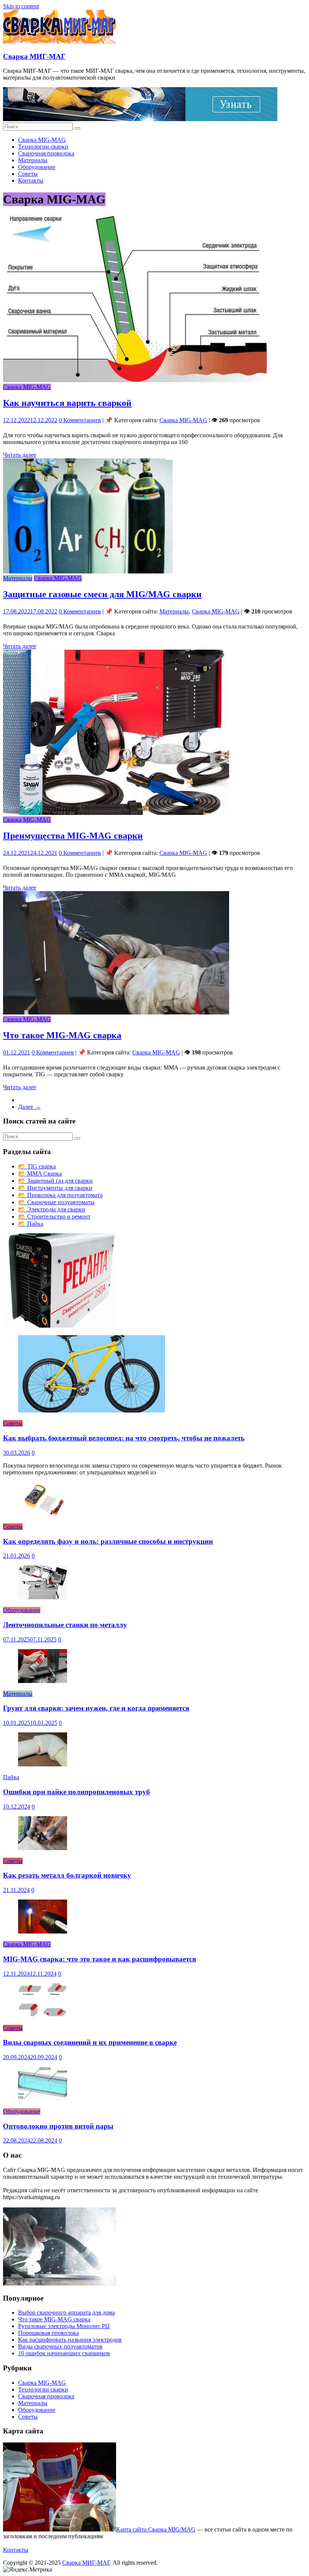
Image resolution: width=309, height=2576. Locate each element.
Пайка (11, 1777)
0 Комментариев (80, 420)
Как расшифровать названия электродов (70, 2340)
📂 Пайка (31, 1224)
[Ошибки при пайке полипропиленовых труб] (43, 1764)
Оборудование (37, 167)
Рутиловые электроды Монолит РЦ (64, 2326)
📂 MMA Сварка (40, 1173)
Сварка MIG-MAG (42, 140)
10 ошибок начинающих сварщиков (64, 2353)
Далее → (29, 1107)
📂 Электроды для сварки (52, 1209)
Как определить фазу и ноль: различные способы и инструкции (108, 1541)
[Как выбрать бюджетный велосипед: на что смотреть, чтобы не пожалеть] (92, 1410)
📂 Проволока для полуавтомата (60, 1195)
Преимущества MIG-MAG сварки (73, 836)
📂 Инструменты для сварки (55, 1188)
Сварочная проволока (46, 153)
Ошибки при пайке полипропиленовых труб (76, 1792)
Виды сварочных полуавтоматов (60, 2346)
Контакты (31, 181)
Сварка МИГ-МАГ (34, 56)
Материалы (33, 160)
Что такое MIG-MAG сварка (62, 1035)
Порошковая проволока (48, 2333)
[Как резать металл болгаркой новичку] (43, 1848)
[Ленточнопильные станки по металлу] (43, 1597)
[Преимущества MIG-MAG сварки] (116, 813)
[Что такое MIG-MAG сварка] (116, 1012)
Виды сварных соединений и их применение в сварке (90, 2042)
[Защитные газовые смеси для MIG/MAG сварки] (88, 571)
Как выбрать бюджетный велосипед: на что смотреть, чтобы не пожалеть (124, 1438)
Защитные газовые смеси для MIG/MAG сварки (102, 594)
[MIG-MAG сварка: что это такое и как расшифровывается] (43, 1931)
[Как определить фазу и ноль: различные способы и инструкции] (43, 1514)
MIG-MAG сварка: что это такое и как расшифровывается (99, 1959)
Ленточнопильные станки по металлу (65, 1625)
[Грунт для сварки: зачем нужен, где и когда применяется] (43, 1681)
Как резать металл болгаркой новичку (67, 1875)
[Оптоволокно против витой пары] (43, 2099)
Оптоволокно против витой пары (58, 2126)
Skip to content (21, 6)
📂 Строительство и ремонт (54, 1217)
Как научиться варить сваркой (67, 403)
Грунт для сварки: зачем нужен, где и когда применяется (96, 1708)
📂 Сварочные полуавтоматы (56, 1202)
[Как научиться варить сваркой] (135, 380)
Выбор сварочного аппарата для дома (67, 2312)
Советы (28, 174)
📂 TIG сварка (37, 1166)
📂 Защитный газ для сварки (55, 1181)
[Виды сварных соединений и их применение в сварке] (43, 2015)
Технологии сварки (43, 147)
